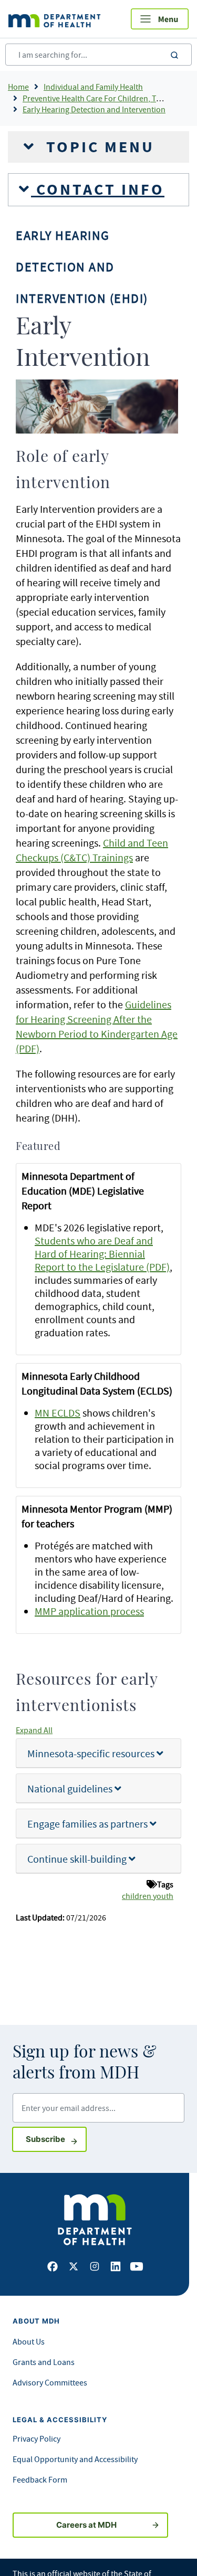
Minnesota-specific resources (92, 1753)
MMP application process (89, 1611)
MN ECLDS (58, 1413)
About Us (29, 2341)
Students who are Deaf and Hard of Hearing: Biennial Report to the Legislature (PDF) (102, 1254)
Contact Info (98, 189)
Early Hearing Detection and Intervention (94, 109)
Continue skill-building (78, 1859)
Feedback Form (40, 2479)
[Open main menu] (160, 19)
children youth (148, 1896)
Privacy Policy (37, 2438)
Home (18, 87)
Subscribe (56, 2139)
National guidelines (71, 1788)
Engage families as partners (89, 1824)
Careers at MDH (86, 2525)
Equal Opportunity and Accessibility (75, 2459)
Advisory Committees (50, 2382)
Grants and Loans (44, 2362)
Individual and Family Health (93, 87)
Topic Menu (98, 147)
